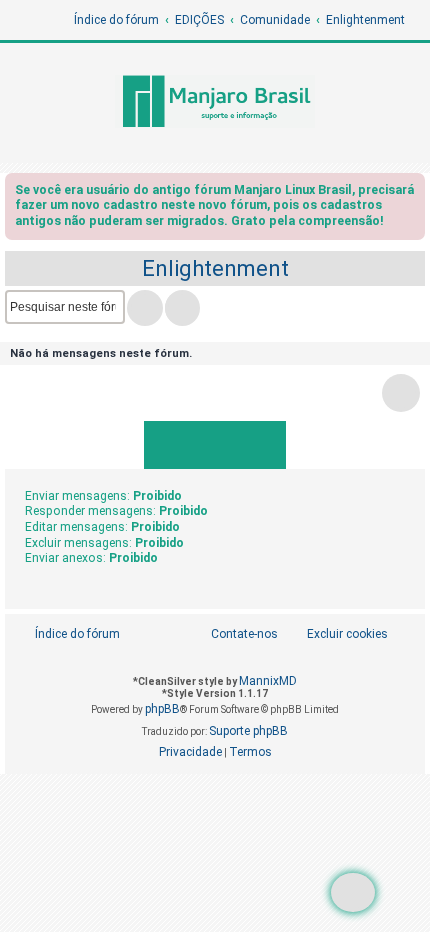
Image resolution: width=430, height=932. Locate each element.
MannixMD (268, 681)
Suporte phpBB (248, 731)
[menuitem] (336, 634)
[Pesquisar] (145, 308)
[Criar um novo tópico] (353, 892)
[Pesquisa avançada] (182, 308)
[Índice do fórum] (215, 103)
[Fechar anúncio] (412, 193)
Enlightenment (215, 268)
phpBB (162, 709)
